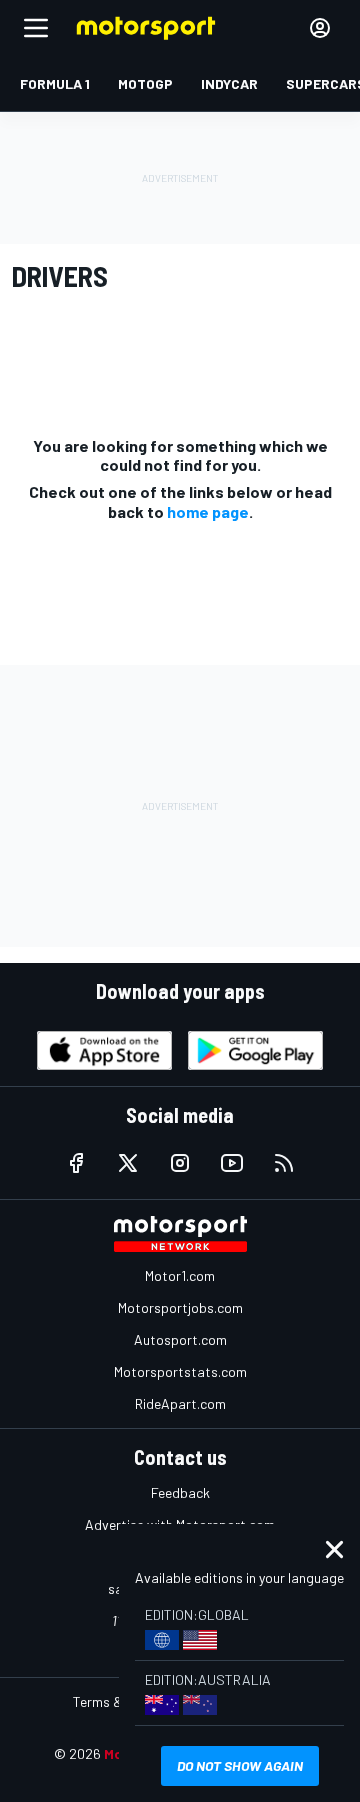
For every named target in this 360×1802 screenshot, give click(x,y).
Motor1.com (180, 1275)
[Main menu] (36, 28)
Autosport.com (180, 1339)
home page (208, 511)
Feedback (180, 1492)
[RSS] (284, 1163)
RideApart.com (180, 1403)
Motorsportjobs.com (180, 1307)
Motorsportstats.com (180, 1371)
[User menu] (320, 28)
